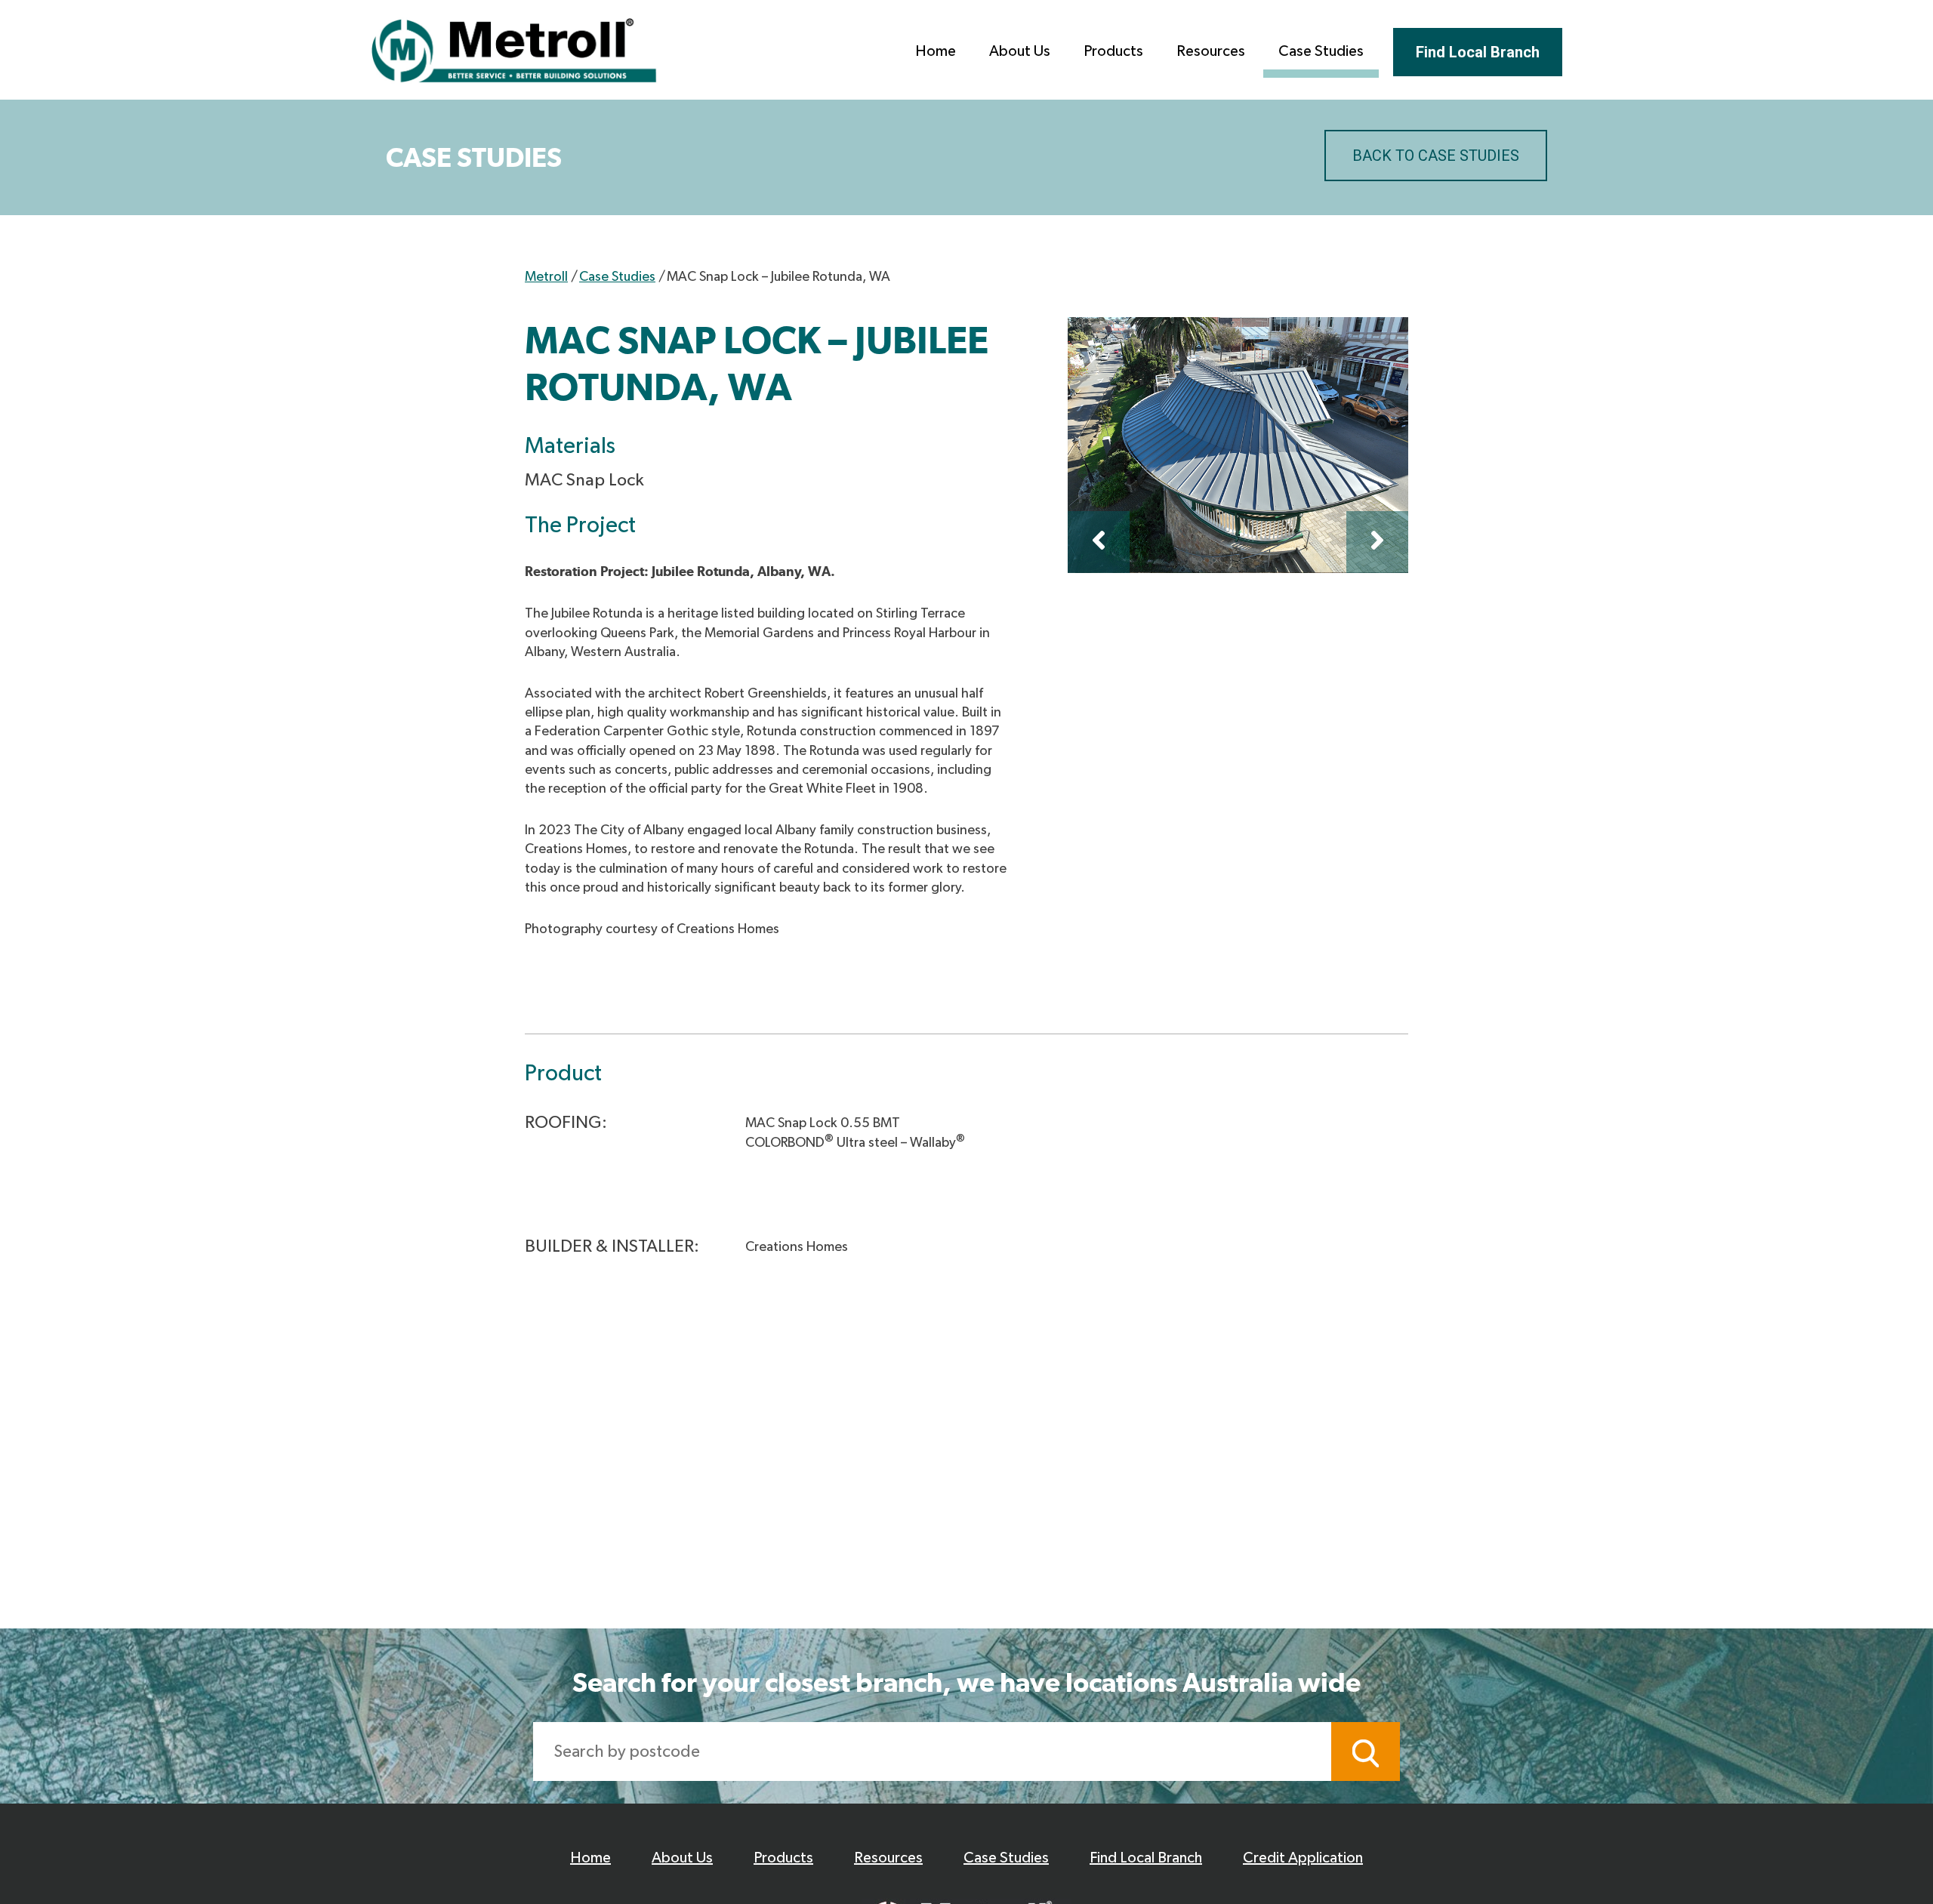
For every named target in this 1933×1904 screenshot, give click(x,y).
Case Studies (1321, 51)
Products (1113, 51)
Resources (1211, 51)
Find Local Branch (1478, 52)
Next (1377, 542)
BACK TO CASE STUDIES (1436, 156)
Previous (1099, 542)
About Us (1020, 51)
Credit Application (1303, 1858)
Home (936, 51)
